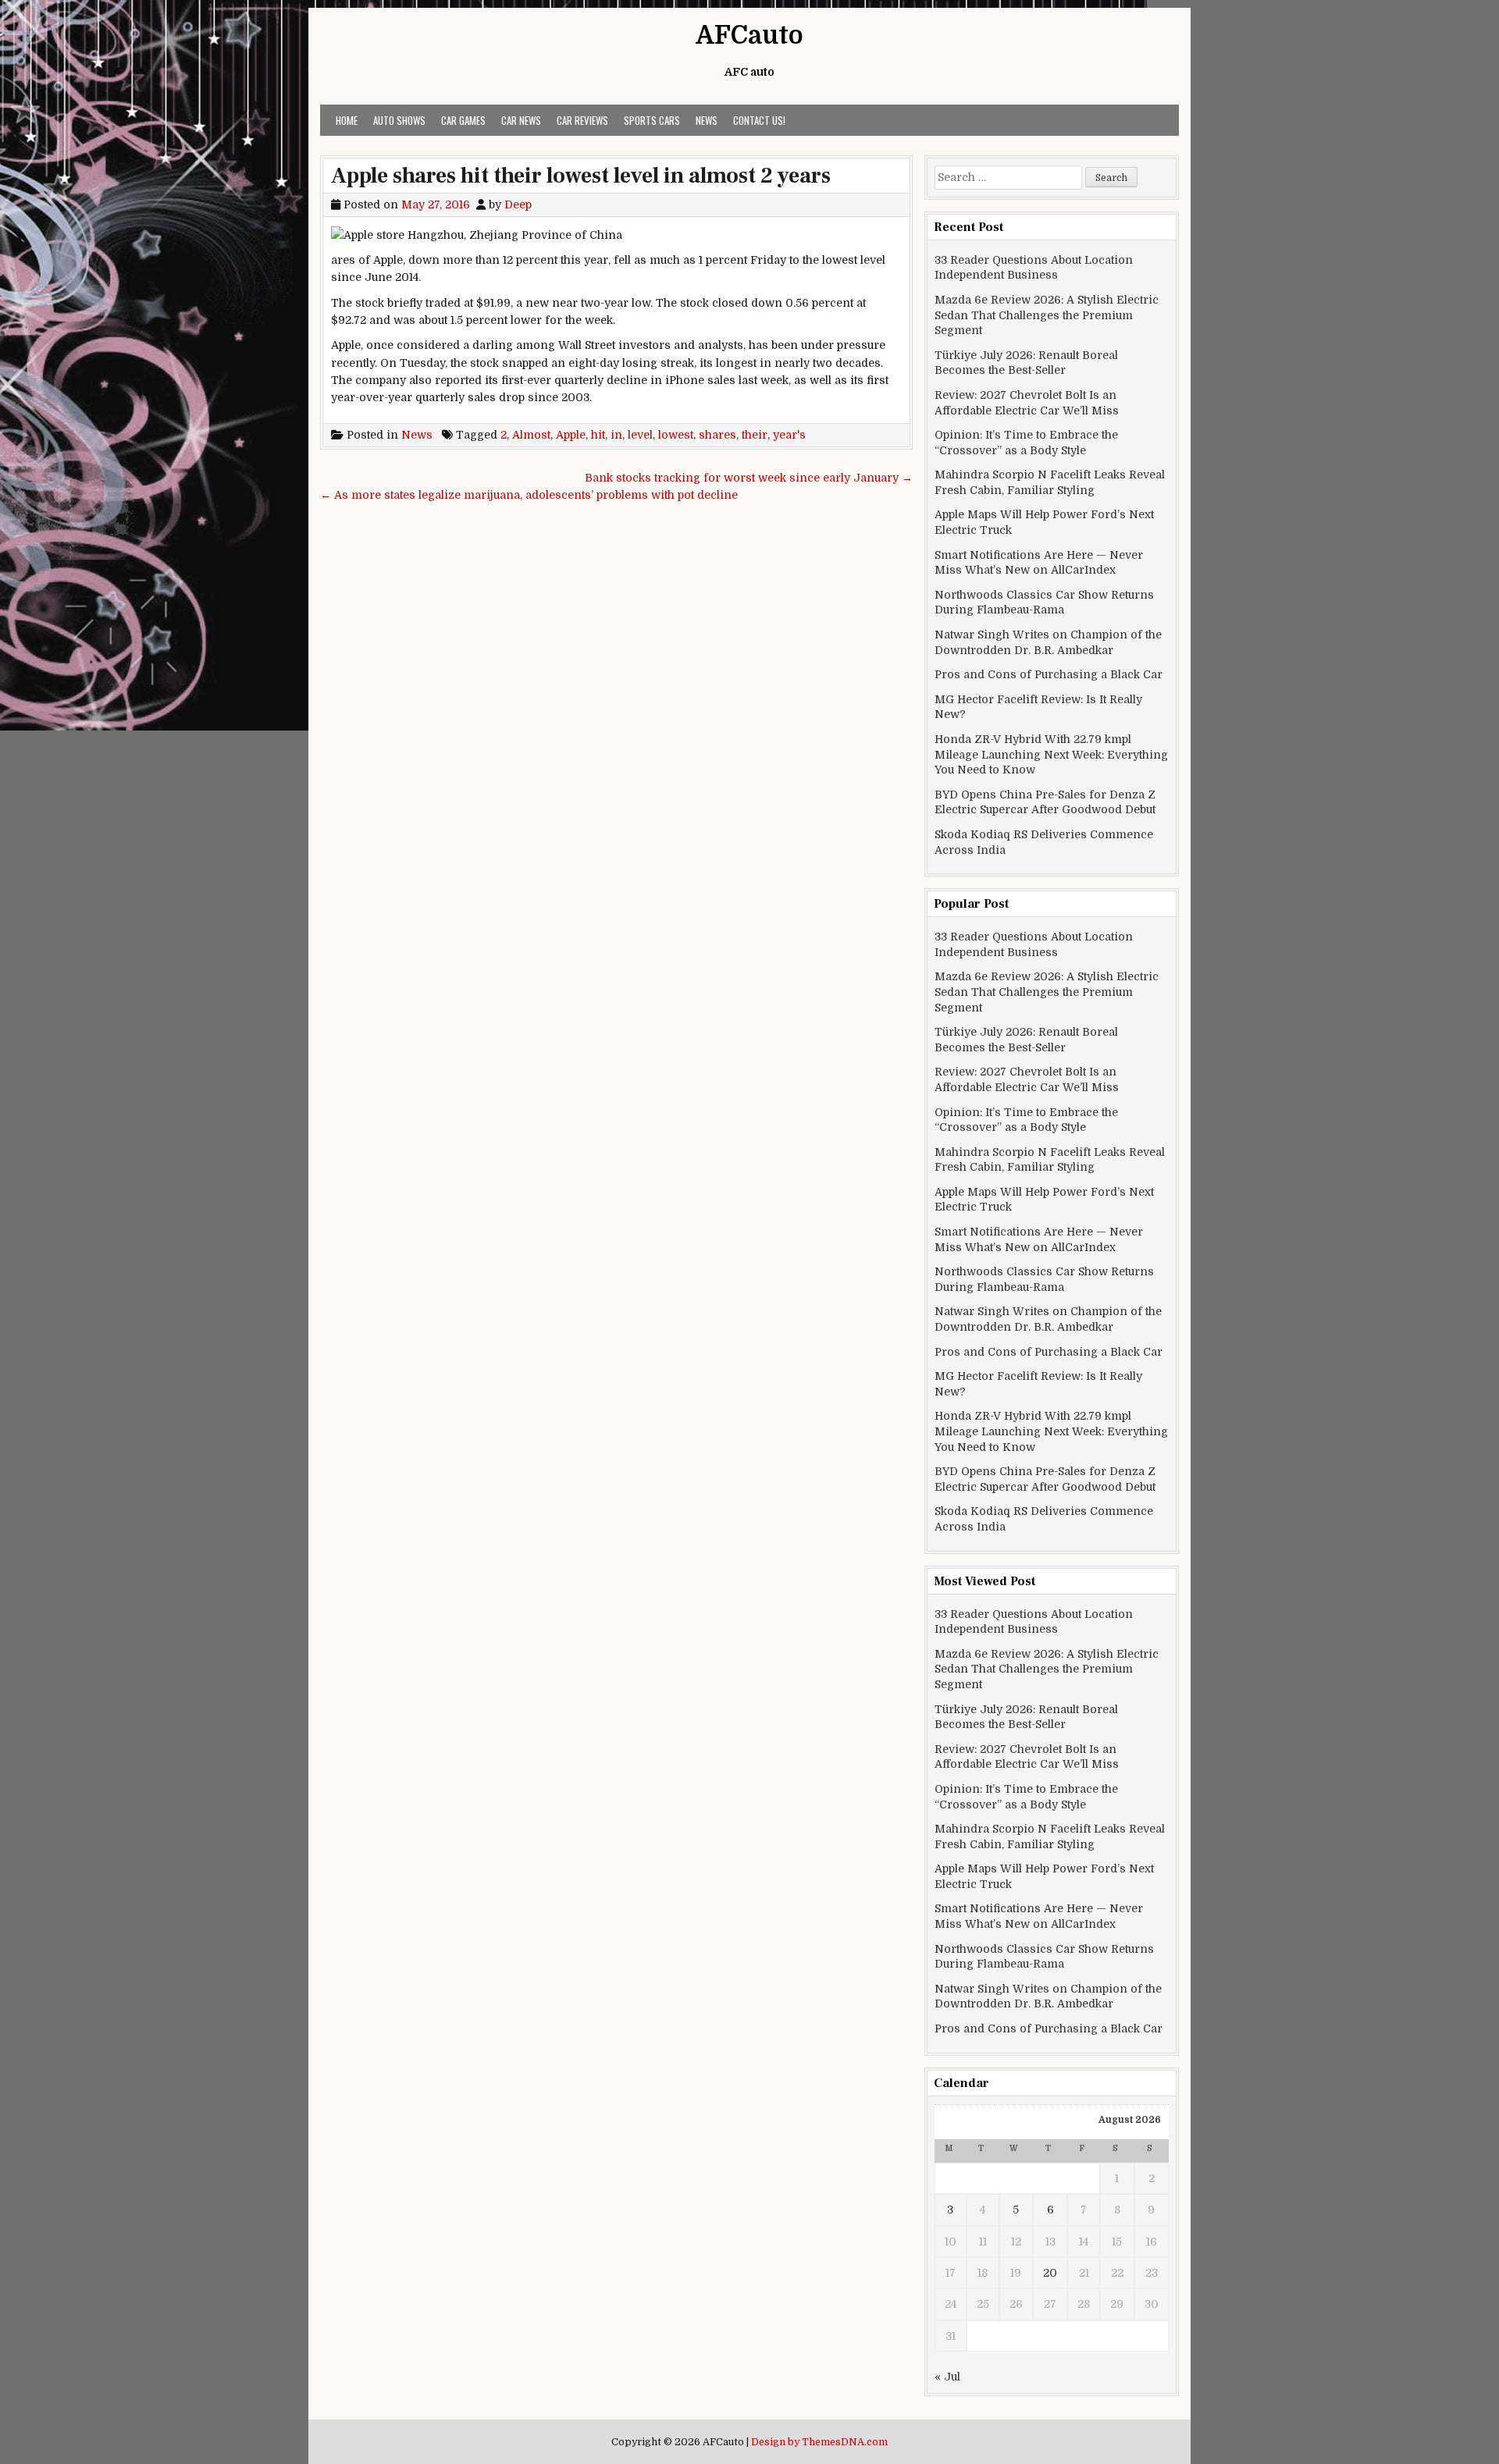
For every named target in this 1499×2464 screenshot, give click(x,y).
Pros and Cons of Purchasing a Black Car (1049, 674)
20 (1050, 2273)
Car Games (463, 120)
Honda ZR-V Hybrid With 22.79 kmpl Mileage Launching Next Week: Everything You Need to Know (1051, 754)
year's (789, 435)
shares (717, 435)
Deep (518, 204)
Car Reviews (582, 120)
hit (598, 435)
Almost (531, 435)
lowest (676, 435)
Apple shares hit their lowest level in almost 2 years (581, 176)
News (707, 120)
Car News (521, 120)
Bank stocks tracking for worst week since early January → (749, 478)
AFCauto (749, 36)
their (755, 435)
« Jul (947, 2377)
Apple (571, 435)
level (640, 435)
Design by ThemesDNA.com (819, 2442)
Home (347, 120)
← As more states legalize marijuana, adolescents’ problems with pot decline (529, 495)
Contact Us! (759, 120)
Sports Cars (652, 120)
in (616, 435)
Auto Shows (399, 120)
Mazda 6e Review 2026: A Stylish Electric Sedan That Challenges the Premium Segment (1047, 315)
